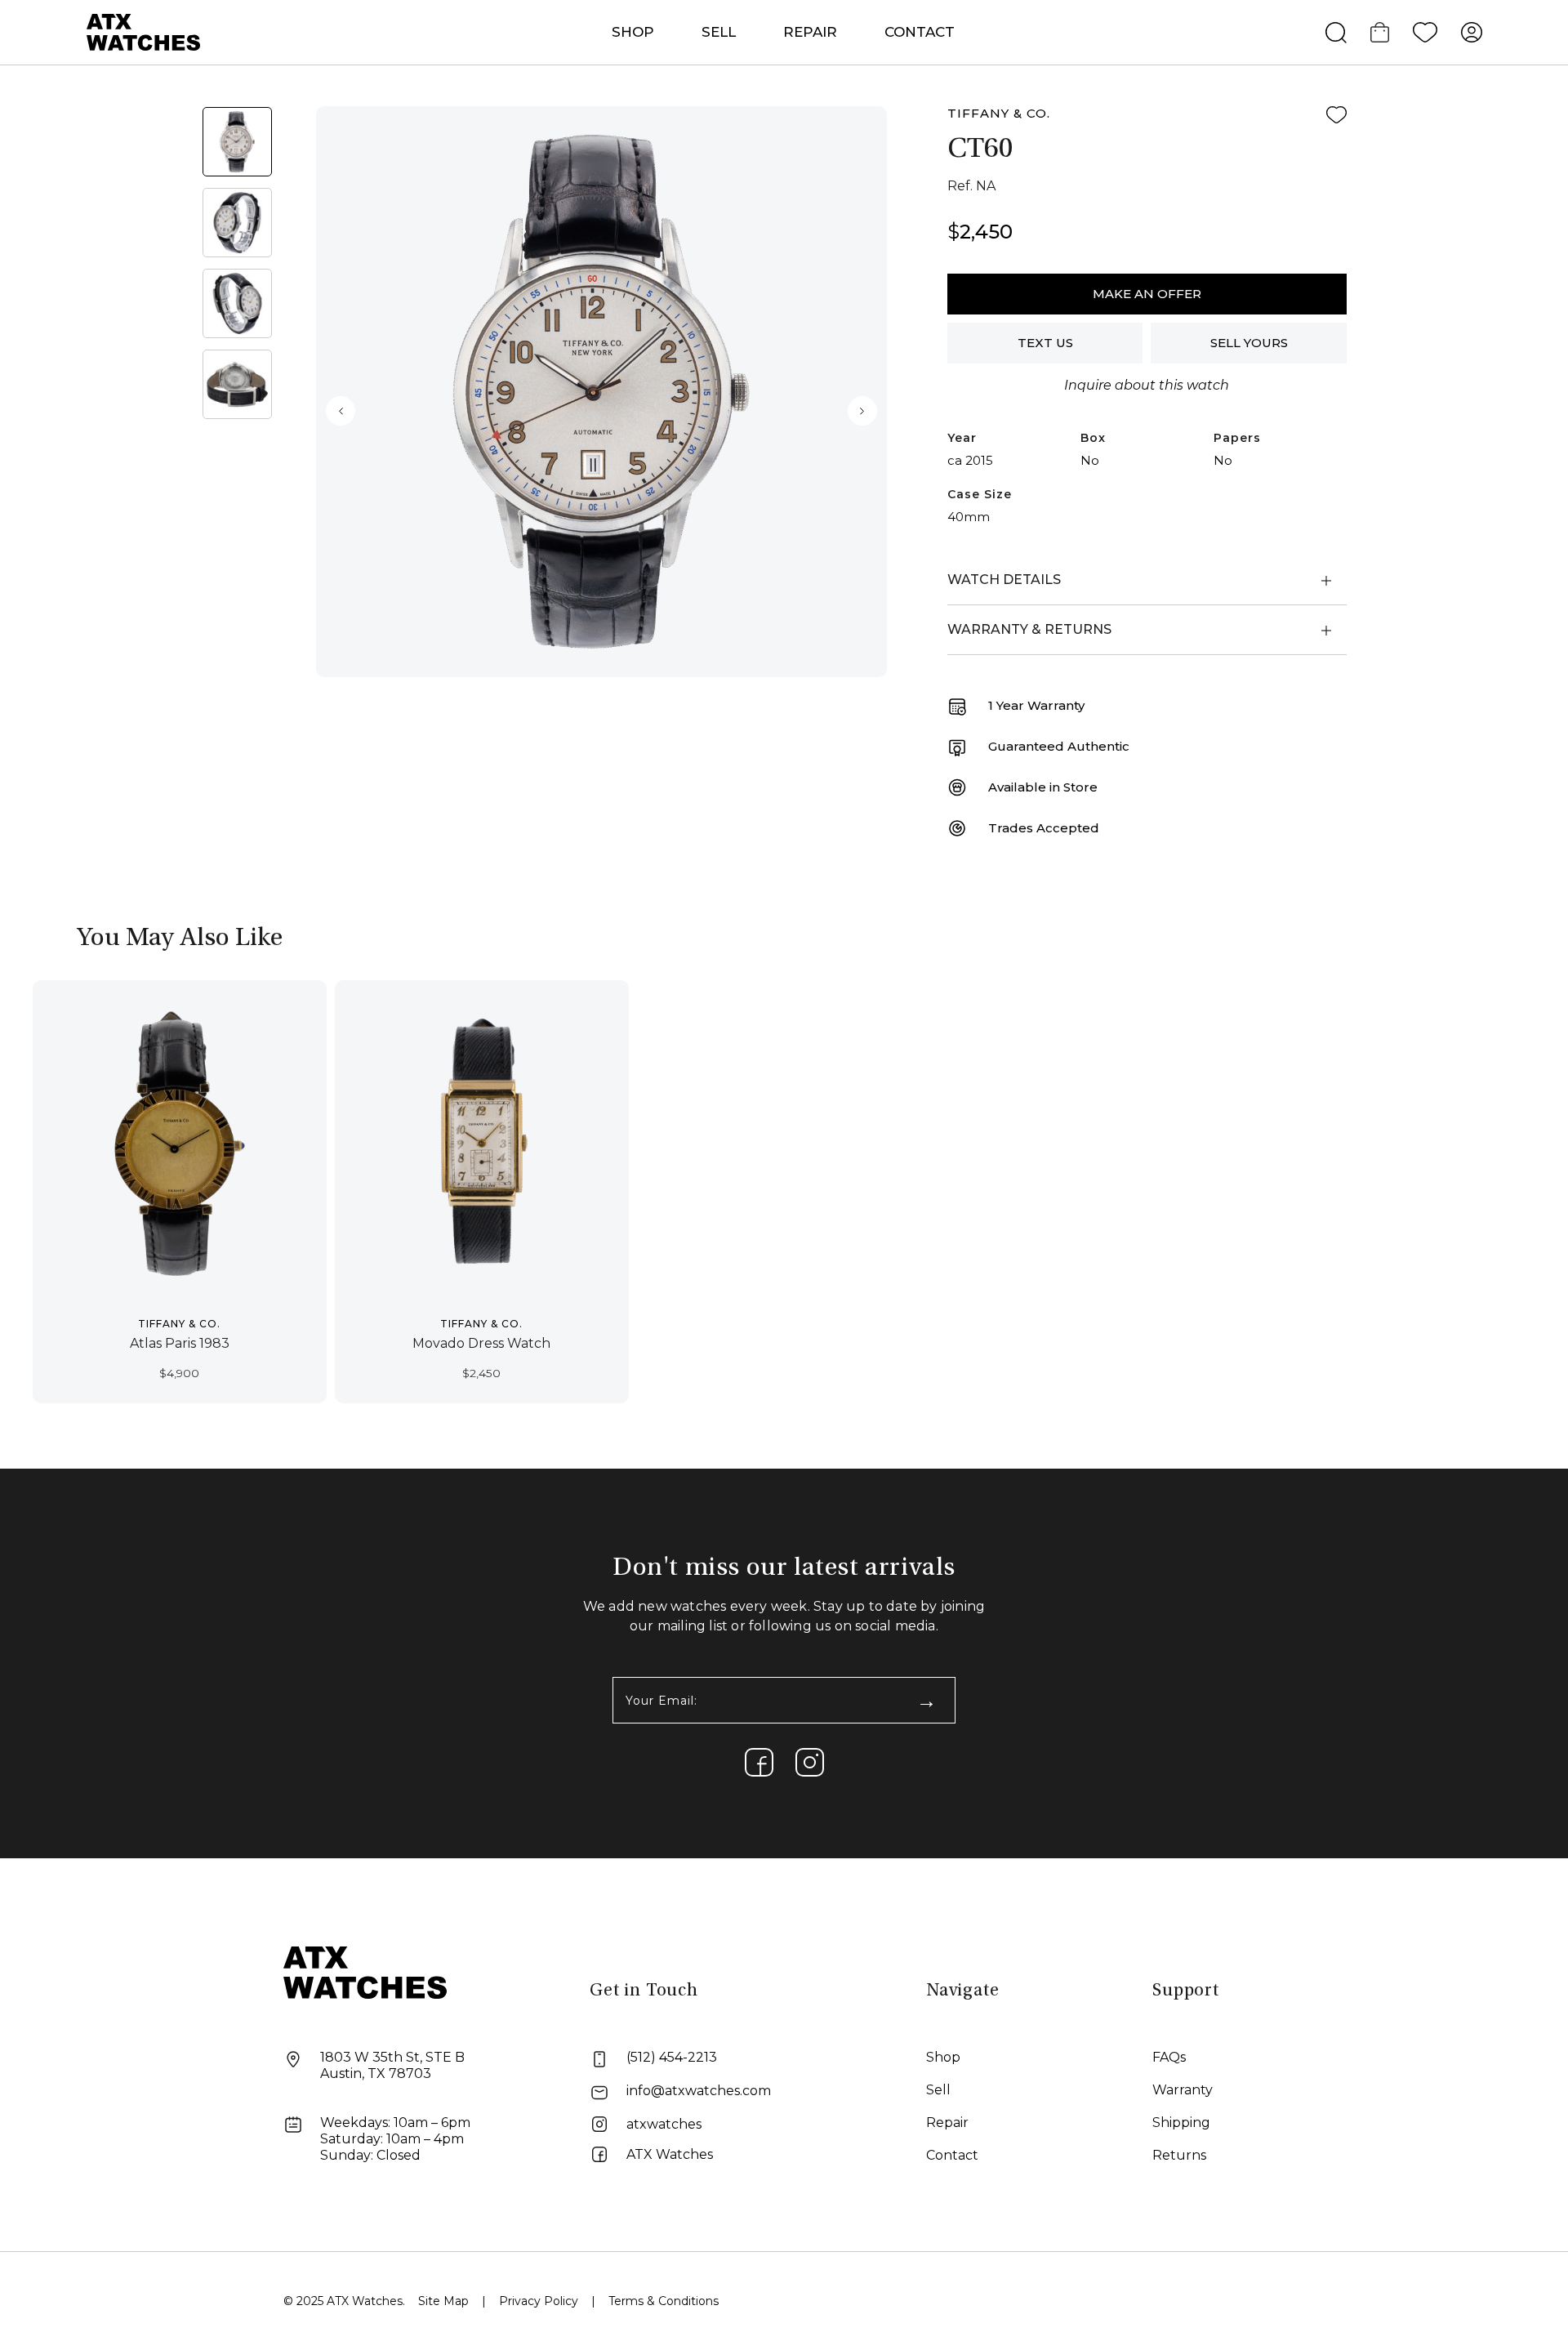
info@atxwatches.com (699, 2091)
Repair (947, 2123)
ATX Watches (670, 2154)
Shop (943, 2057)
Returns (1179, 2155)
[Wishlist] (1425, 33)
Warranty (1183, 2090)
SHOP (633, 32)
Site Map (443, 2301)
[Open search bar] (1336, 33)
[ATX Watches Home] (144, 31)
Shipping (1181, 2123)
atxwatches (664, 2124)
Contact (920, 32)
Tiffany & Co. (999, 113)
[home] (365, 1971)
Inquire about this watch (1147, 385)
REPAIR (810, 32)
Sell (719, 32)
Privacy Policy (539, 2301)
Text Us (1045, 343)
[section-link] (759, 1762)
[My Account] (1472, 33)
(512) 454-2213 (672, 2057)
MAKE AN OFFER (1147, 294)
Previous (341, 411)
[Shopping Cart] (1380, 33)
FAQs (1169, 2057)
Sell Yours (1249, 343)
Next (862, 411)
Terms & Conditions (664, 2301)
